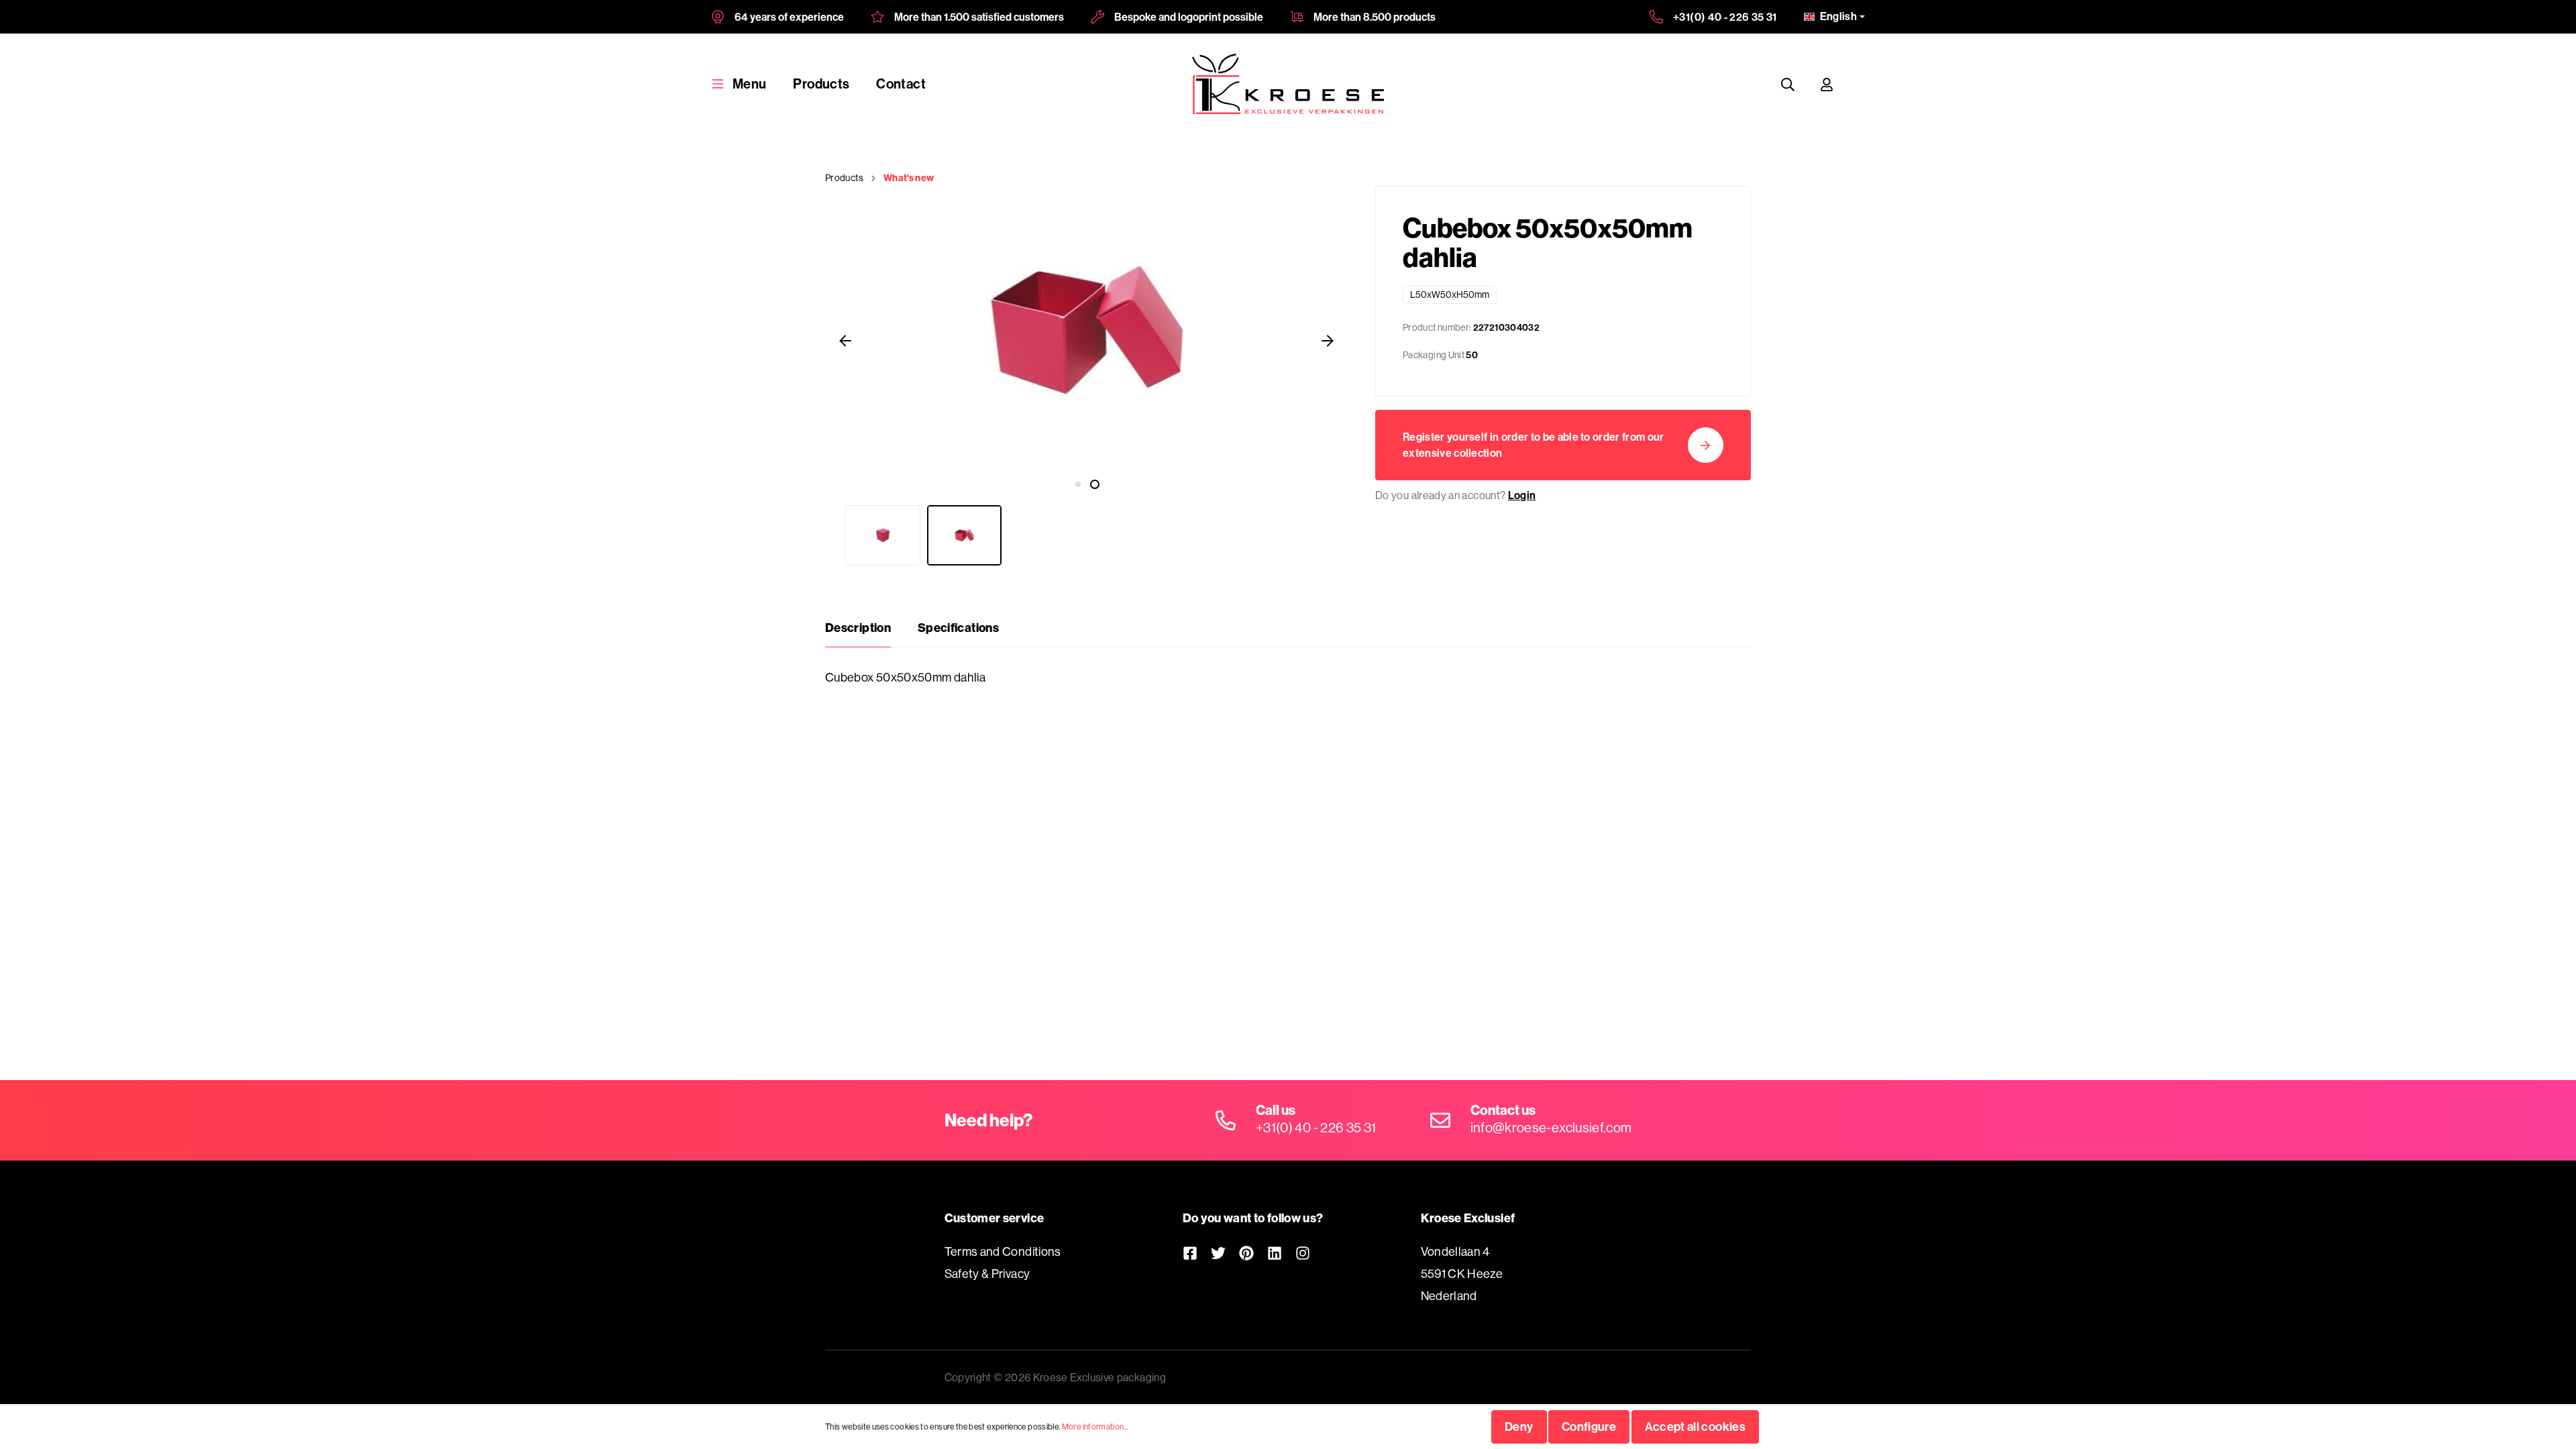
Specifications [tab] (958, 628)
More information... (1095, 1427)
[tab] (858, 628)
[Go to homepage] (1288, 84)
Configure (1589, 1427)
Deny (1519, 1427)
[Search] (1788, 84)
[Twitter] (1218, 1253)
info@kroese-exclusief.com (1551, 1127)
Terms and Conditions (1003, 1251)
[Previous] (845, 340)
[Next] (1328, 340)
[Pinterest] (1246, 1253)
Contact (901, 84)
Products (821, 84)
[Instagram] (1303, 1253)
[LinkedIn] (1275, 1253)
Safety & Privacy (987, 1274)
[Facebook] (1190, 1253)
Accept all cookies (1695, 1427)
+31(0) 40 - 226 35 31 (1725, 17)
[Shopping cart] (1859, 84)
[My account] (1827, 84)
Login (1522, 495)
